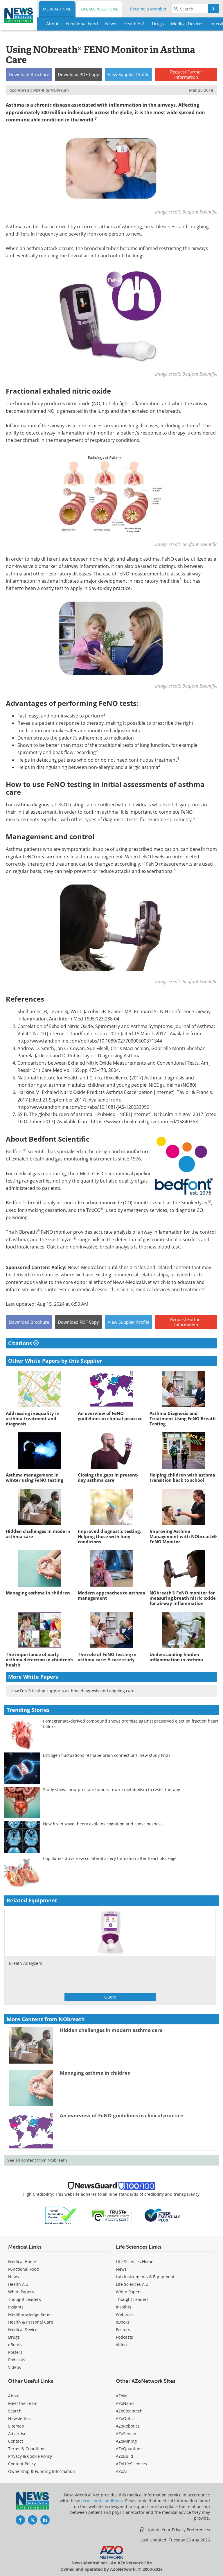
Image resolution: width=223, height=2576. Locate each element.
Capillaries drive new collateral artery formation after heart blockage (110, 1858)
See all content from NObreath (37, 2160)
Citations (21, 1343)
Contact (16, 2441)
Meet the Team (23, 2403)
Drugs (14, 2337)
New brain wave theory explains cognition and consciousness (103, 1824)
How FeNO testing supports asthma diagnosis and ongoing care (72, 1691)
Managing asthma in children (95, 2073)
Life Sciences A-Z (132, 2284)
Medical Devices (24, 2330)
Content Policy (22, 2464)
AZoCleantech (129, 2411)
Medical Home (57, 9)
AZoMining (126, 2441)
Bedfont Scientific (26, 1151)
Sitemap (16, 2426)
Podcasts (17, 2360)
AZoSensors (127, 2434)
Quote (110, 1997)
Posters (15, 2352)
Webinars (125, 2314)
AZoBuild (125, 2456)
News (14, 2277)
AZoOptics (126, 2418)
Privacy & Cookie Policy (30, 2456)
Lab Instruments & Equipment (145, 2277)
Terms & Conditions (27, 2449)
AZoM (121, 2396)
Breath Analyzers (26, 1963)
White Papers (21, 2292)
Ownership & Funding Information (42, 2471)
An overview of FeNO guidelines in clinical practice (122, 2115)
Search (15, 2411)
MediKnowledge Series (30, 2314)
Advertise (17, 2434)
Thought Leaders (25, 2299)
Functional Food (24, 2269)
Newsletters (20, 2418)
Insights (16, 2307)
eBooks (15, 2345)
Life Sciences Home (99, 9)
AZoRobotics (128, 2426)
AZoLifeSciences (131, 2464)
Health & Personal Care (31, 2322)
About (14, 2396)
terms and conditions (102, 2501)
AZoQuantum (129, 2449)
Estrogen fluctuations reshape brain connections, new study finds (107, 1755)
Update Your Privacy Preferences (178, 2530)
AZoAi (121, 2471)
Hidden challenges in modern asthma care (111, 2030)
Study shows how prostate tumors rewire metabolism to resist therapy (111, 1790)
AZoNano (125, 2403)
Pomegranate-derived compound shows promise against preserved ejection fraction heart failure (131, 1724)
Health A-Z (18, 2284)
